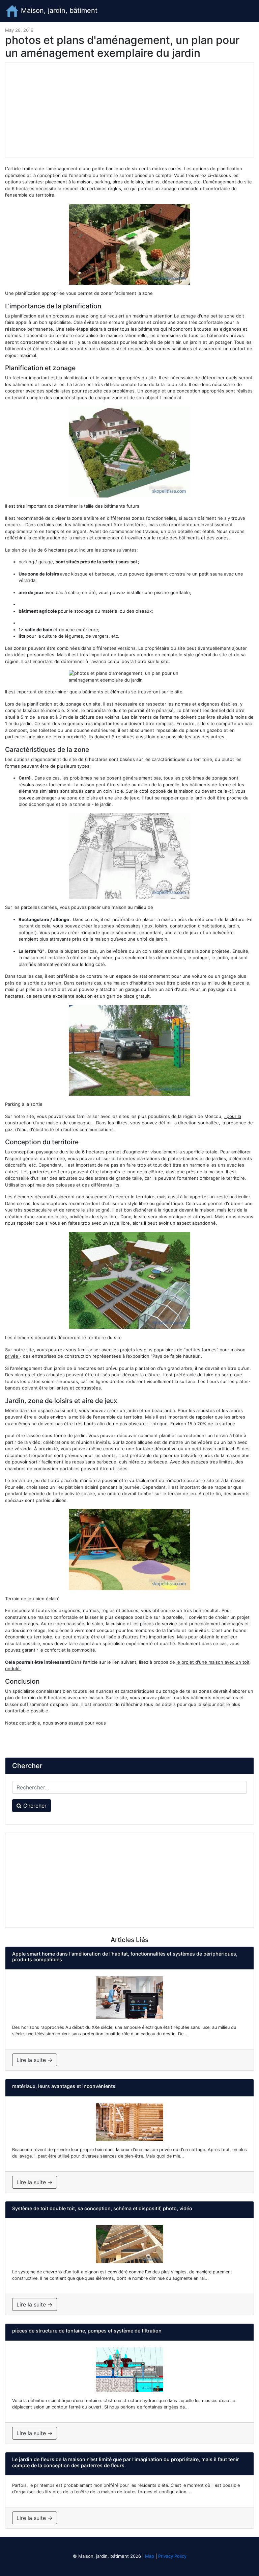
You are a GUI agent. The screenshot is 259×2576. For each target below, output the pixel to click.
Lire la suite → (35, 2060)
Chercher (34, 1806)
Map (150, 2556)
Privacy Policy (172, 2556)
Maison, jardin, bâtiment (58, 10)
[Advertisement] (129, 110)
